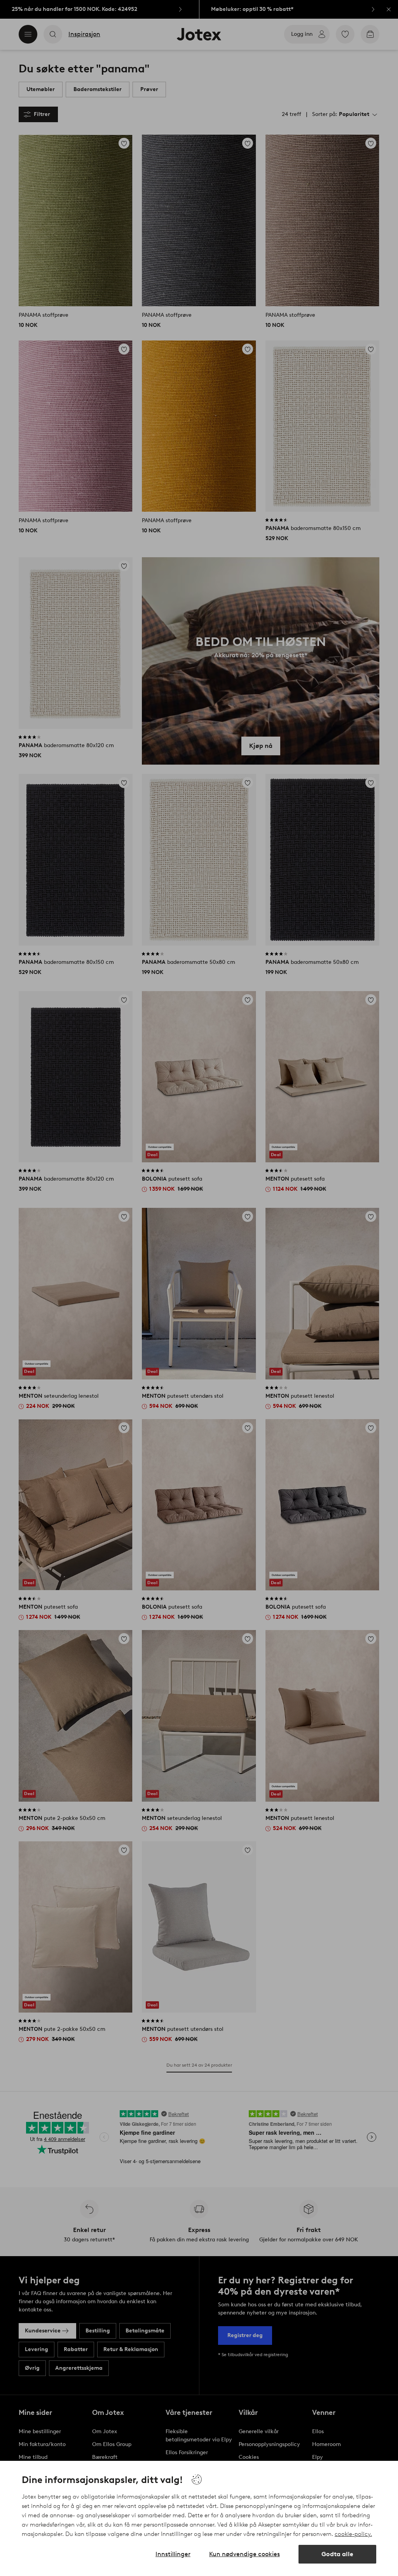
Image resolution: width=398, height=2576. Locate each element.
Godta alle (337, 2554)
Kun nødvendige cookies (244, 2554)
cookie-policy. (353, 2534)
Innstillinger (173, 2554)
